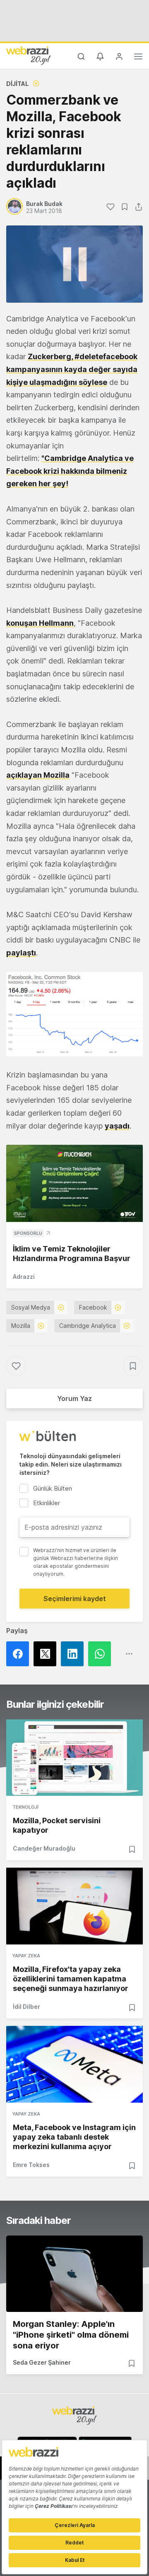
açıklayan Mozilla (38, 775)
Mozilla (21, 1326)
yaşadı (117, 1126)
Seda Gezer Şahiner (42, 2362)
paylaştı (21, 953)
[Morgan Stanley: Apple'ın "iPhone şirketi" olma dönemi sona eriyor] (74, 2274)
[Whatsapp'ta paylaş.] (102, 1654)
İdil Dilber (26, 2007)
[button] (74, 1014)
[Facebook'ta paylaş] (20, 1654)
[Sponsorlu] (74, 1183)
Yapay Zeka (26, 1956)
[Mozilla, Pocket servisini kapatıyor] (74, 1758)
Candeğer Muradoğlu (44, 1848)
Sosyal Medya (31, 1307)
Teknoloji (25, 1807)
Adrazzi (24, 1277)
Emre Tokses (31, 2165)
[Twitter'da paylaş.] (47, 1654)
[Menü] (138, 58)
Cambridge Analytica (88, 1326)
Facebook (93, 1307)
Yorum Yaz (74, 1398)
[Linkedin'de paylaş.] (74, 1654)
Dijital (17, 84)
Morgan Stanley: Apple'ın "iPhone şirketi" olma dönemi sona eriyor (71, 2335)
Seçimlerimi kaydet (75, 1599)
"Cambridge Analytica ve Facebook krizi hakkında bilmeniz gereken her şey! (70, 471)
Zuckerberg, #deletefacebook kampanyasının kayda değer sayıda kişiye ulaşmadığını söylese (72, 369)
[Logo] (29, 55)
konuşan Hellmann (40, 623)
